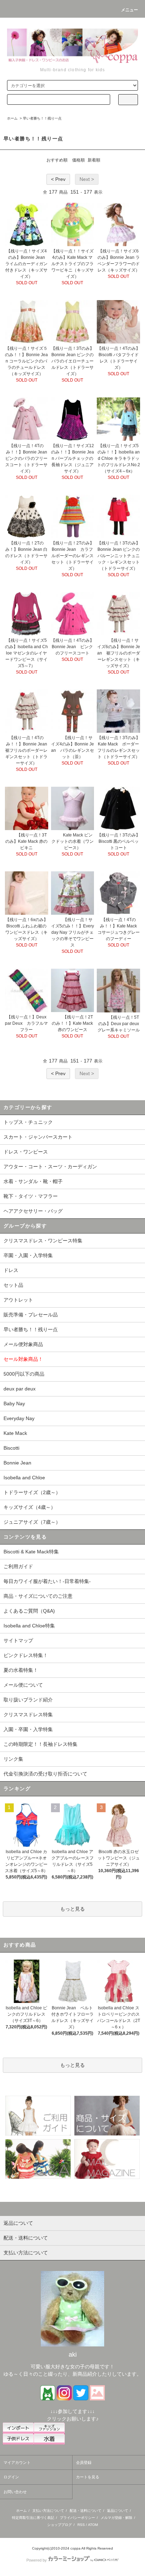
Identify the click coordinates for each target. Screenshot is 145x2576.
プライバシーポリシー (77, 2518)
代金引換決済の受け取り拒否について (45, 1774)
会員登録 (84, 2462)
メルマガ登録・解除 (116, 2518)
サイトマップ (18, 1640)
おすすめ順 (57, 160)
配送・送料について (86, 2511)
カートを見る (88, 2477)
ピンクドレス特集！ (26, 1655)
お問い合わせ (15, 2492)
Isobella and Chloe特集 (29, 1626)
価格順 (78, 160)
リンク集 (13, 1759)
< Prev (58, 179)
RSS (81, 2525)
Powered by (37, 2560)
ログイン (11, 2477)
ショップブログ (59, 2525)
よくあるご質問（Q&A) (29, 1611)
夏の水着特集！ (21, 1670)
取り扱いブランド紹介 (28, 1700)
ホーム (12, 118)
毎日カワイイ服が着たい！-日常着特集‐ (47, 1581)
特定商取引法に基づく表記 (33, 2518)
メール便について (23, 1685)
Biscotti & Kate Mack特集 (31, 1552)
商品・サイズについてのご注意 (38, 1596)
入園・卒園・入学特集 (28, 1729)
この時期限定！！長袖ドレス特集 (40, 1744)
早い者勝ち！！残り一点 (42, 118)
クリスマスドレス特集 (28, 1715)
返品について (118, 2511)
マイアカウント (17, 2462)
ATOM (93, 2525)
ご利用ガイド (18, 1566)
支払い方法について (48, 2511)
